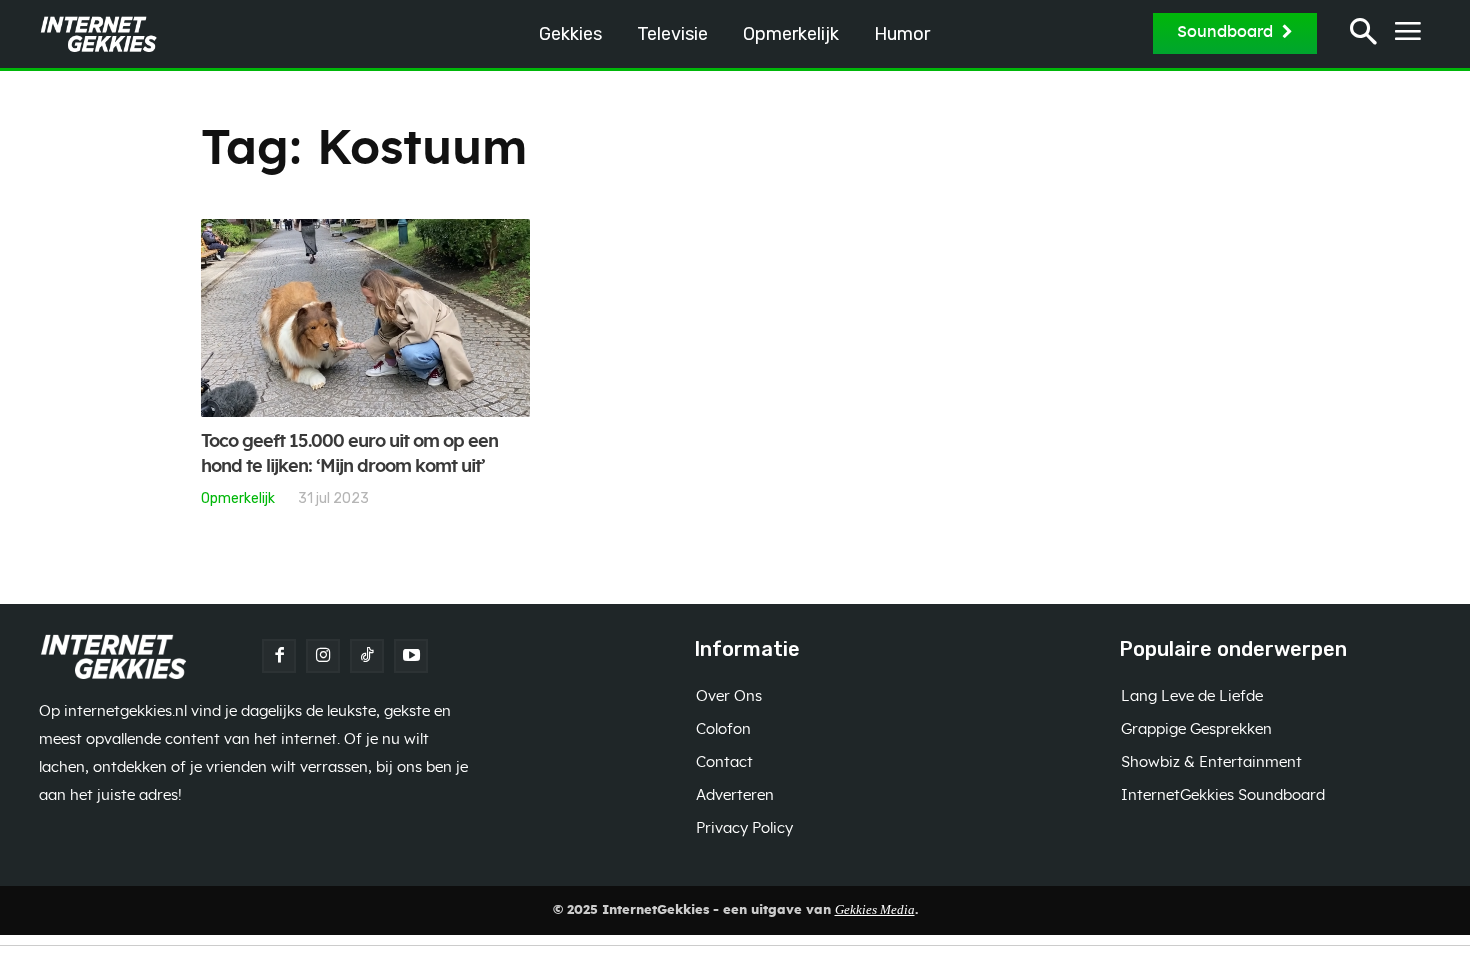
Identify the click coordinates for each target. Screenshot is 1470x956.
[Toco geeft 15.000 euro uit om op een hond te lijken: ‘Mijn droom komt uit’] (365, 318)
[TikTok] (367, 656)
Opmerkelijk (238, 498)
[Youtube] (411, 656)
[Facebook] (279, 656)
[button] (1363, 34)
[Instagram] (323, 656)
